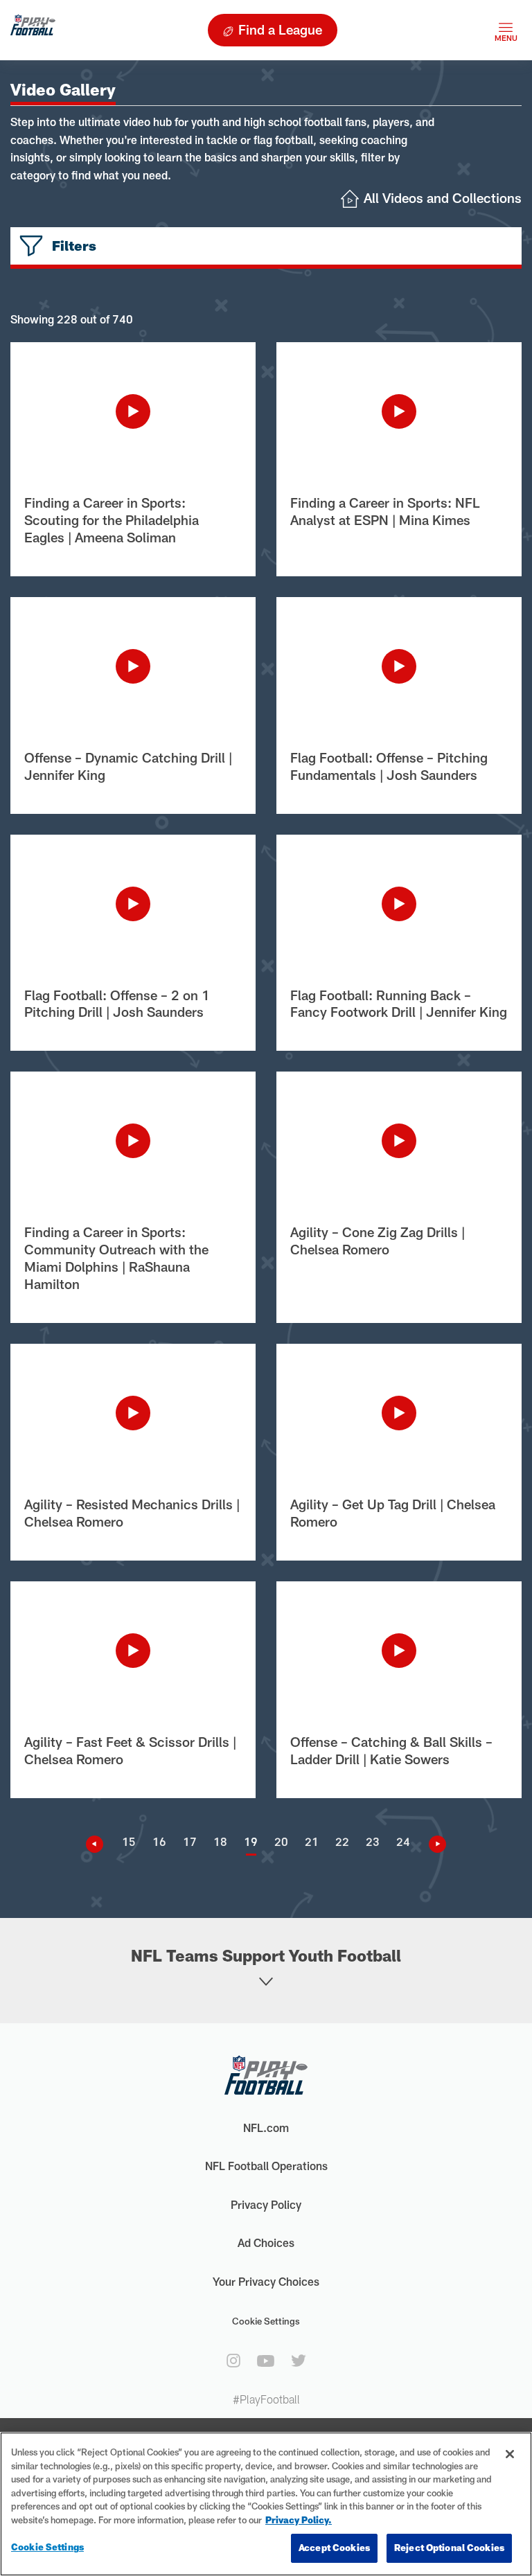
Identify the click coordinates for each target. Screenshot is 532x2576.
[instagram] (233, 2361)
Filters (74, 246)
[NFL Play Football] (33, 30)
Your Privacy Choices (266, 2281)
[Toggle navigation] (506, 30)
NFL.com (266, 2128)
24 (403, 1841)
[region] (266, 2504)
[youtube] (266, 2361)
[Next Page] (432, 1844)
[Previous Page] (100, 1844)
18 (220, 1841)
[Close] (510, 2454)
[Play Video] (133, 411)
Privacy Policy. (299, 2520)
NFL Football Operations (266, 2166)
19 (251, 1841)
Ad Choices (266, 2242)
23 (373, 1841)
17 (190, 1841)
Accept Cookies (334, 2548)
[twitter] (299, 2361)
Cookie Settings (266, 2321)
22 (342, 1841)
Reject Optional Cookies (449, 2548)
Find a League (280, 29)
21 (312, 1841)
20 (281, 1841)
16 (159, 1841)
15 (129, 1841)
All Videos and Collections (443, 198)
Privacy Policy (266, 2204)
